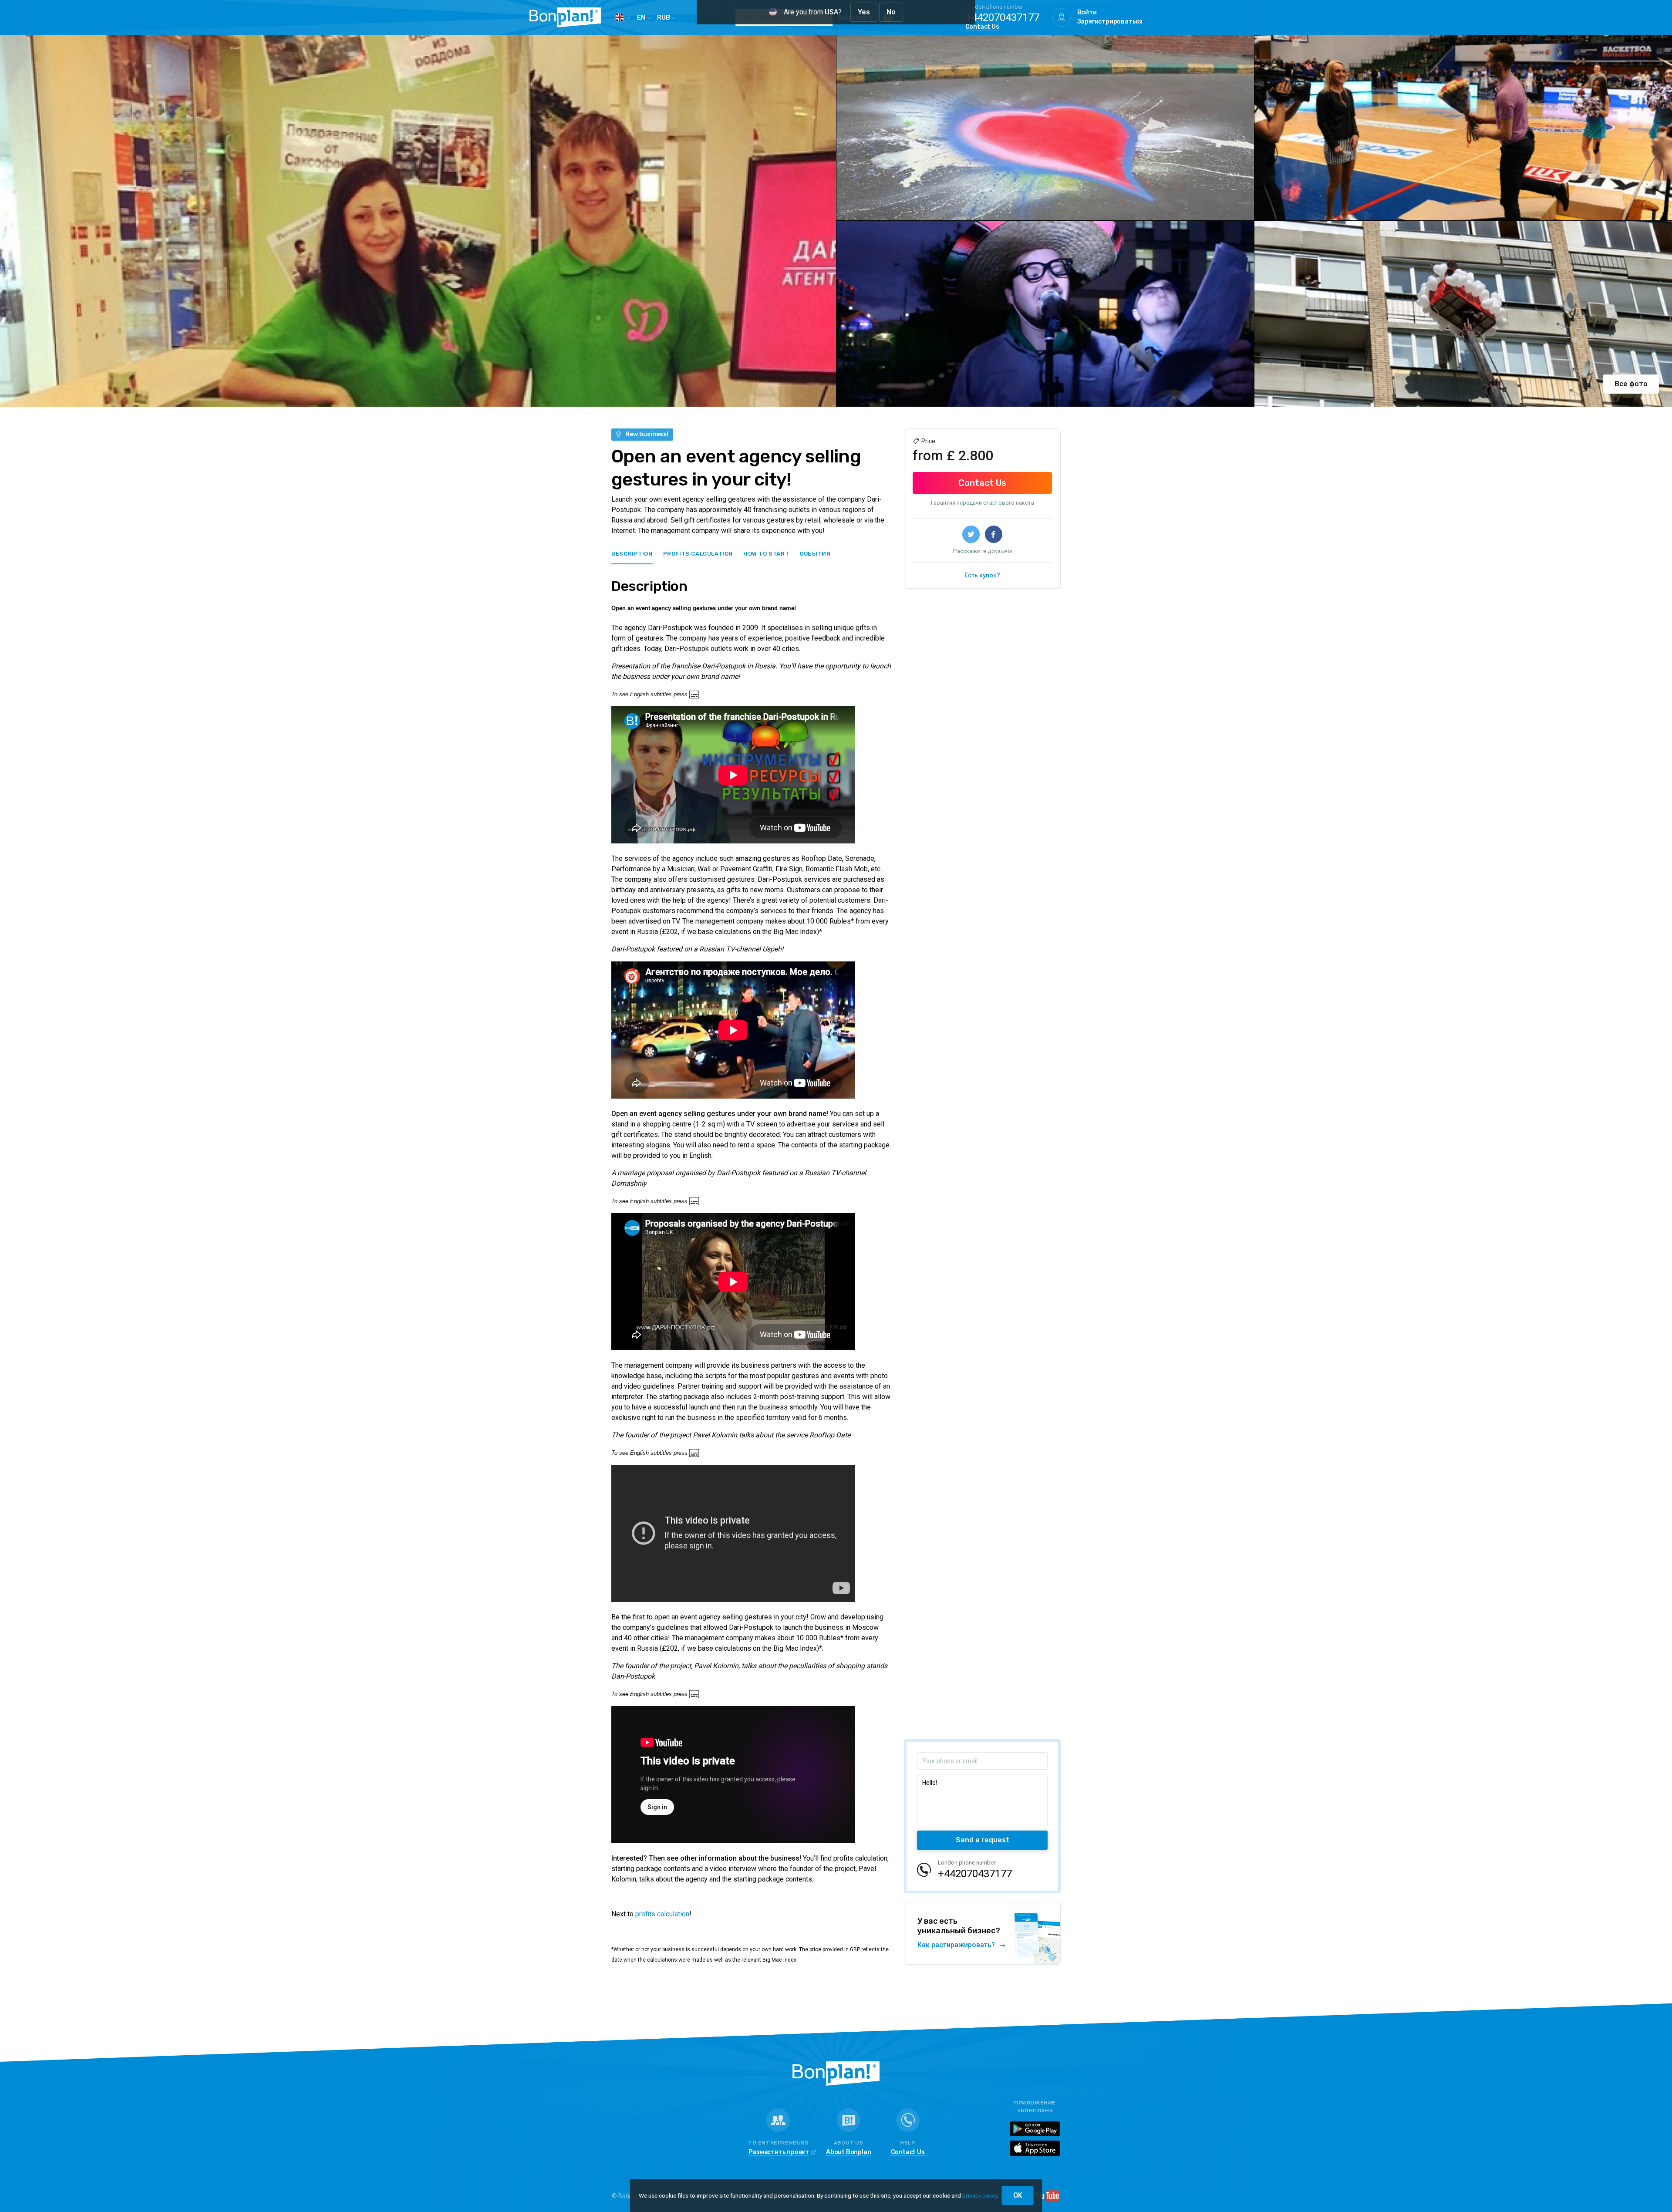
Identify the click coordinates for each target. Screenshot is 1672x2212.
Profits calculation (698, 554)
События (815, 554)
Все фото (1631, 384)
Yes (864, 12)
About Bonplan (848, 2153)
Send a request (983, 1840)
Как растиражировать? (957, 1945)
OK (1018, 2195)
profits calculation (662, 1914)
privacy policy (980, 2195)
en (642, 17)
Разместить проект (779, 2153)
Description (632, 554)
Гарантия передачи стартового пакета (983, 503)
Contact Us (982, 27)
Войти (1087, 13)
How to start (766, 554)
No (891, 12)
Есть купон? (982, 575)
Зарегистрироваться (1110, 22)
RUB (664, 17)
